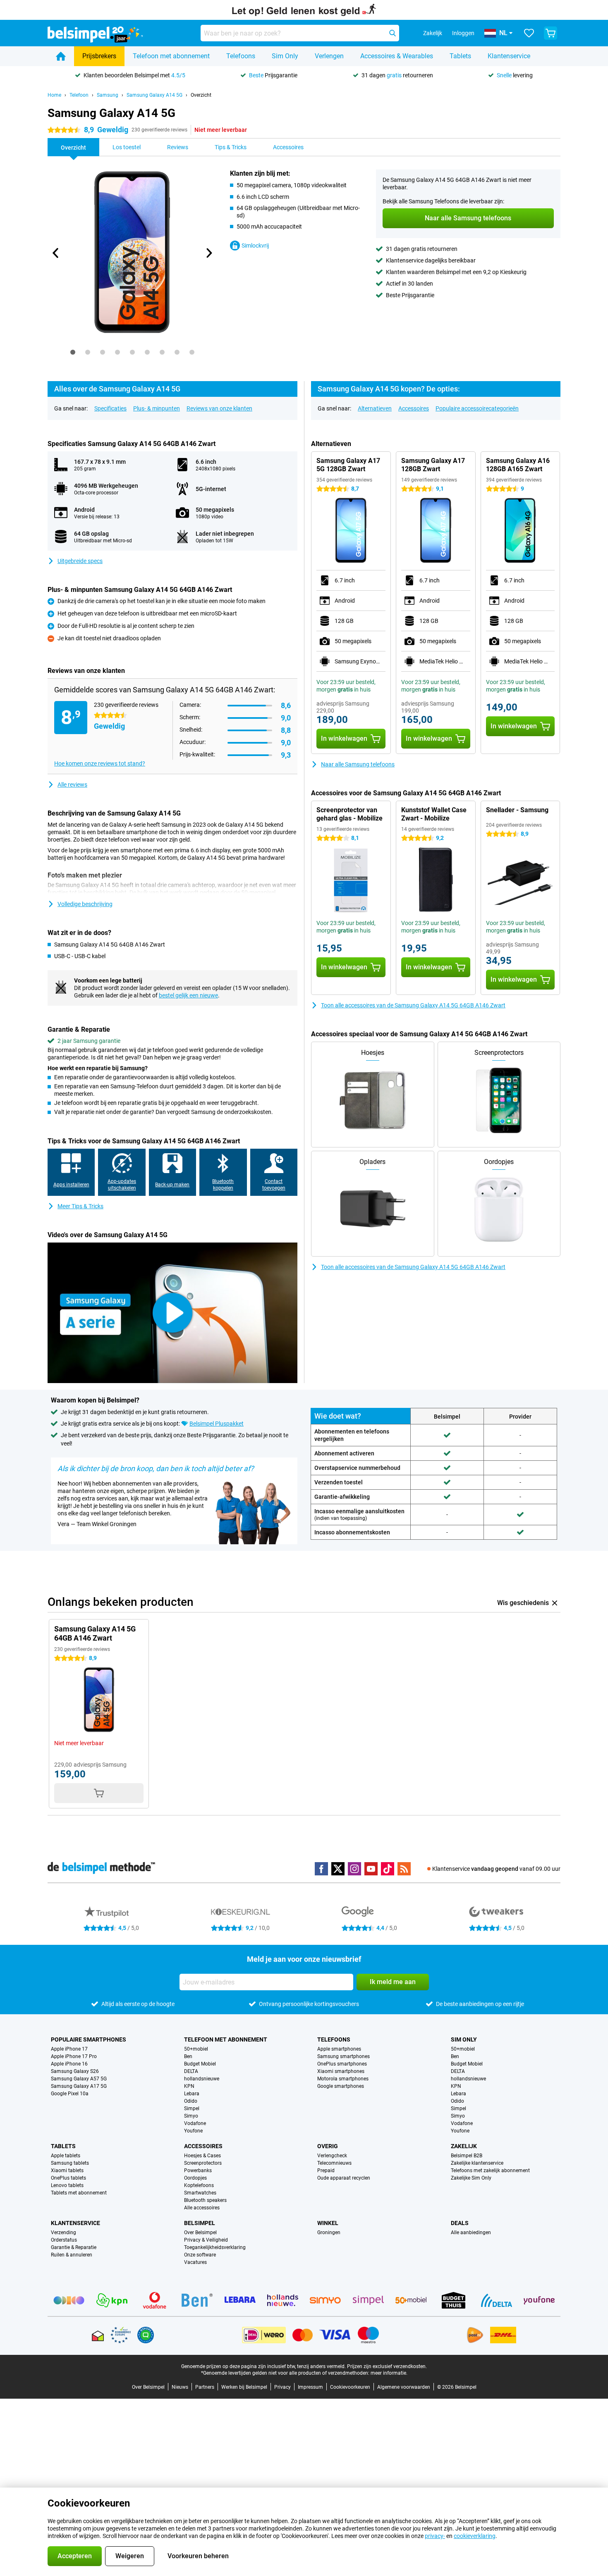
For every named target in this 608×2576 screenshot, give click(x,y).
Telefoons (241, 56)
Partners (205, 2387)
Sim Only (285, 56)
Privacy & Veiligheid (206, 2240)
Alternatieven (375, 408)
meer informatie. (389, 2373)
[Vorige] (56, 253)
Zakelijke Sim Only (471, 2178)
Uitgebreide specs (80, 561)
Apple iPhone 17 (69, 2049)
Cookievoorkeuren (350, 2387)
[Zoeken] (393, 33)
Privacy (282, 2387)
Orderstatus (64, 2240)
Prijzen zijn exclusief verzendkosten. (387, 2366)
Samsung (108, 95)
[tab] (73, 352)
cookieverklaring (475, 2536)
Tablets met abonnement (79, 2193)
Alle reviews (72, 785)
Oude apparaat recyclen (344, 2178)
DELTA (191, 2071)
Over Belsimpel (200, 2233)
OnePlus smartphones (342, 2064)
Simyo (191, 2116)
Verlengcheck (332, 2156)
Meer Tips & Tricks (80, 1206)
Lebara (192, 2094)
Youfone (193, 2131)
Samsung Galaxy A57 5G (79, 2079)
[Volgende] (208, 253)
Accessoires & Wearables (397, 56)
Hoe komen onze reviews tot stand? (100, 763)
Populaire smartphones (89, 2039)
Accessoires (414, 408)
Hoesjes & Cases (202, 2156)
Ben (188, 2056)
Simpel (192, 2109)
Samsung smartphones (343, 2056)
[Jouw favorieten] (529, 33)
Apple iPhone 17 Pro (74, 2056)
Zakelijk (464, 2146)
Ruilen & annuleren (72, 2255)
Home (54, 95)
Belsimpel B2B (467, 2156)
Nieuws (180, 2387)
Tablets (460, 56)
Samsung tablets (70, 2163)
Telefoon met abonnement (171, 56)
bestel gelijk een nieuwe (188, 995)
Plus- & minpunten (157, 408)
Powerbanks (198, 2171)
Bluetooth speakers (205, 2200)
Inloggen (463, 33)
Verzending (63, 2233)
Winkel (328, 2223)
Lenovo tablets (67, 2185)
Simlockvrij (255, 246)
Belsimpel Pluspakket (217, 1424)
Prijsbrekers (99, 56)
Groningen (329, 2233)
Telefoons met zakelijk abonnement (490, 2171)
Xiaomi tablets (67, 2171)
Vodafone (195, 2123)
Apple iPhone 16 (69, 2064)
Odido (191, 2101)
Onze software (200, 2255)
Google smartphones (341, 2086)
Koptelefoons (199, 2185)
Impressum (310, 2387)
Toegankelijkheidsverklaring (215, 2247)
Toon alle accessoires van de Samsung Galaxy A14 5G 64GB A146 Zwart (413, 1005)
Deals (460, 2223)
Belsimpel (200, 2223)
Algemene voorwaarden (404, 2387)
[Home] (61, 56)
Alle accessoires (202, 2208)
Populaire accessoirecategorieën (477, 408)
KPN (189, 2086)
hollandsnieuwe (202, 2079)
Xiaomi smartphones (341, 2071)
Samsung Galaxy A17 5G (79, 2086)
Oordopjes (195, 2178)
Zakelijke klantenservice (477, 2163)
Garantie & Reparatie (74, 2247)
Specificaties (110, 408)
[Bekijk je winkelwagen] (551, 33)
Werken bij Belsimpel (244, 2387)
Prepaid (326, 2171)
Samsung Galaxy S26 (75, 2071)
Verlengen (329, 56)
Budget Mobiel (200, 2064)
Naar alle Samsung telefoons (358, 764)
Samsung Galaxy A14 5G (154, 95)
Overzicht (201, 95)
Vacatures (195, 2262)
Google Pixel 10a (70, 2094)
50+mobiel (196, 2049)
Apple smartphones (339, 2049)
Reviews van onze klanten (219, 408)
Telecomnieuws (334, 2163)
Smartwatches (200, 2193)
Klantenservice (509, 56)
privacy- (435, 2536)
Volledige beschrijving (85, 904)
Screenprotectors (203, 2163)
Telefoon (79, 95)
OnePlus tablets (68, 2178)
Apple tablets (66, 2156)
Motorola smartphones (343, 2079)
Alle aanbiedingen (471, 2233)
